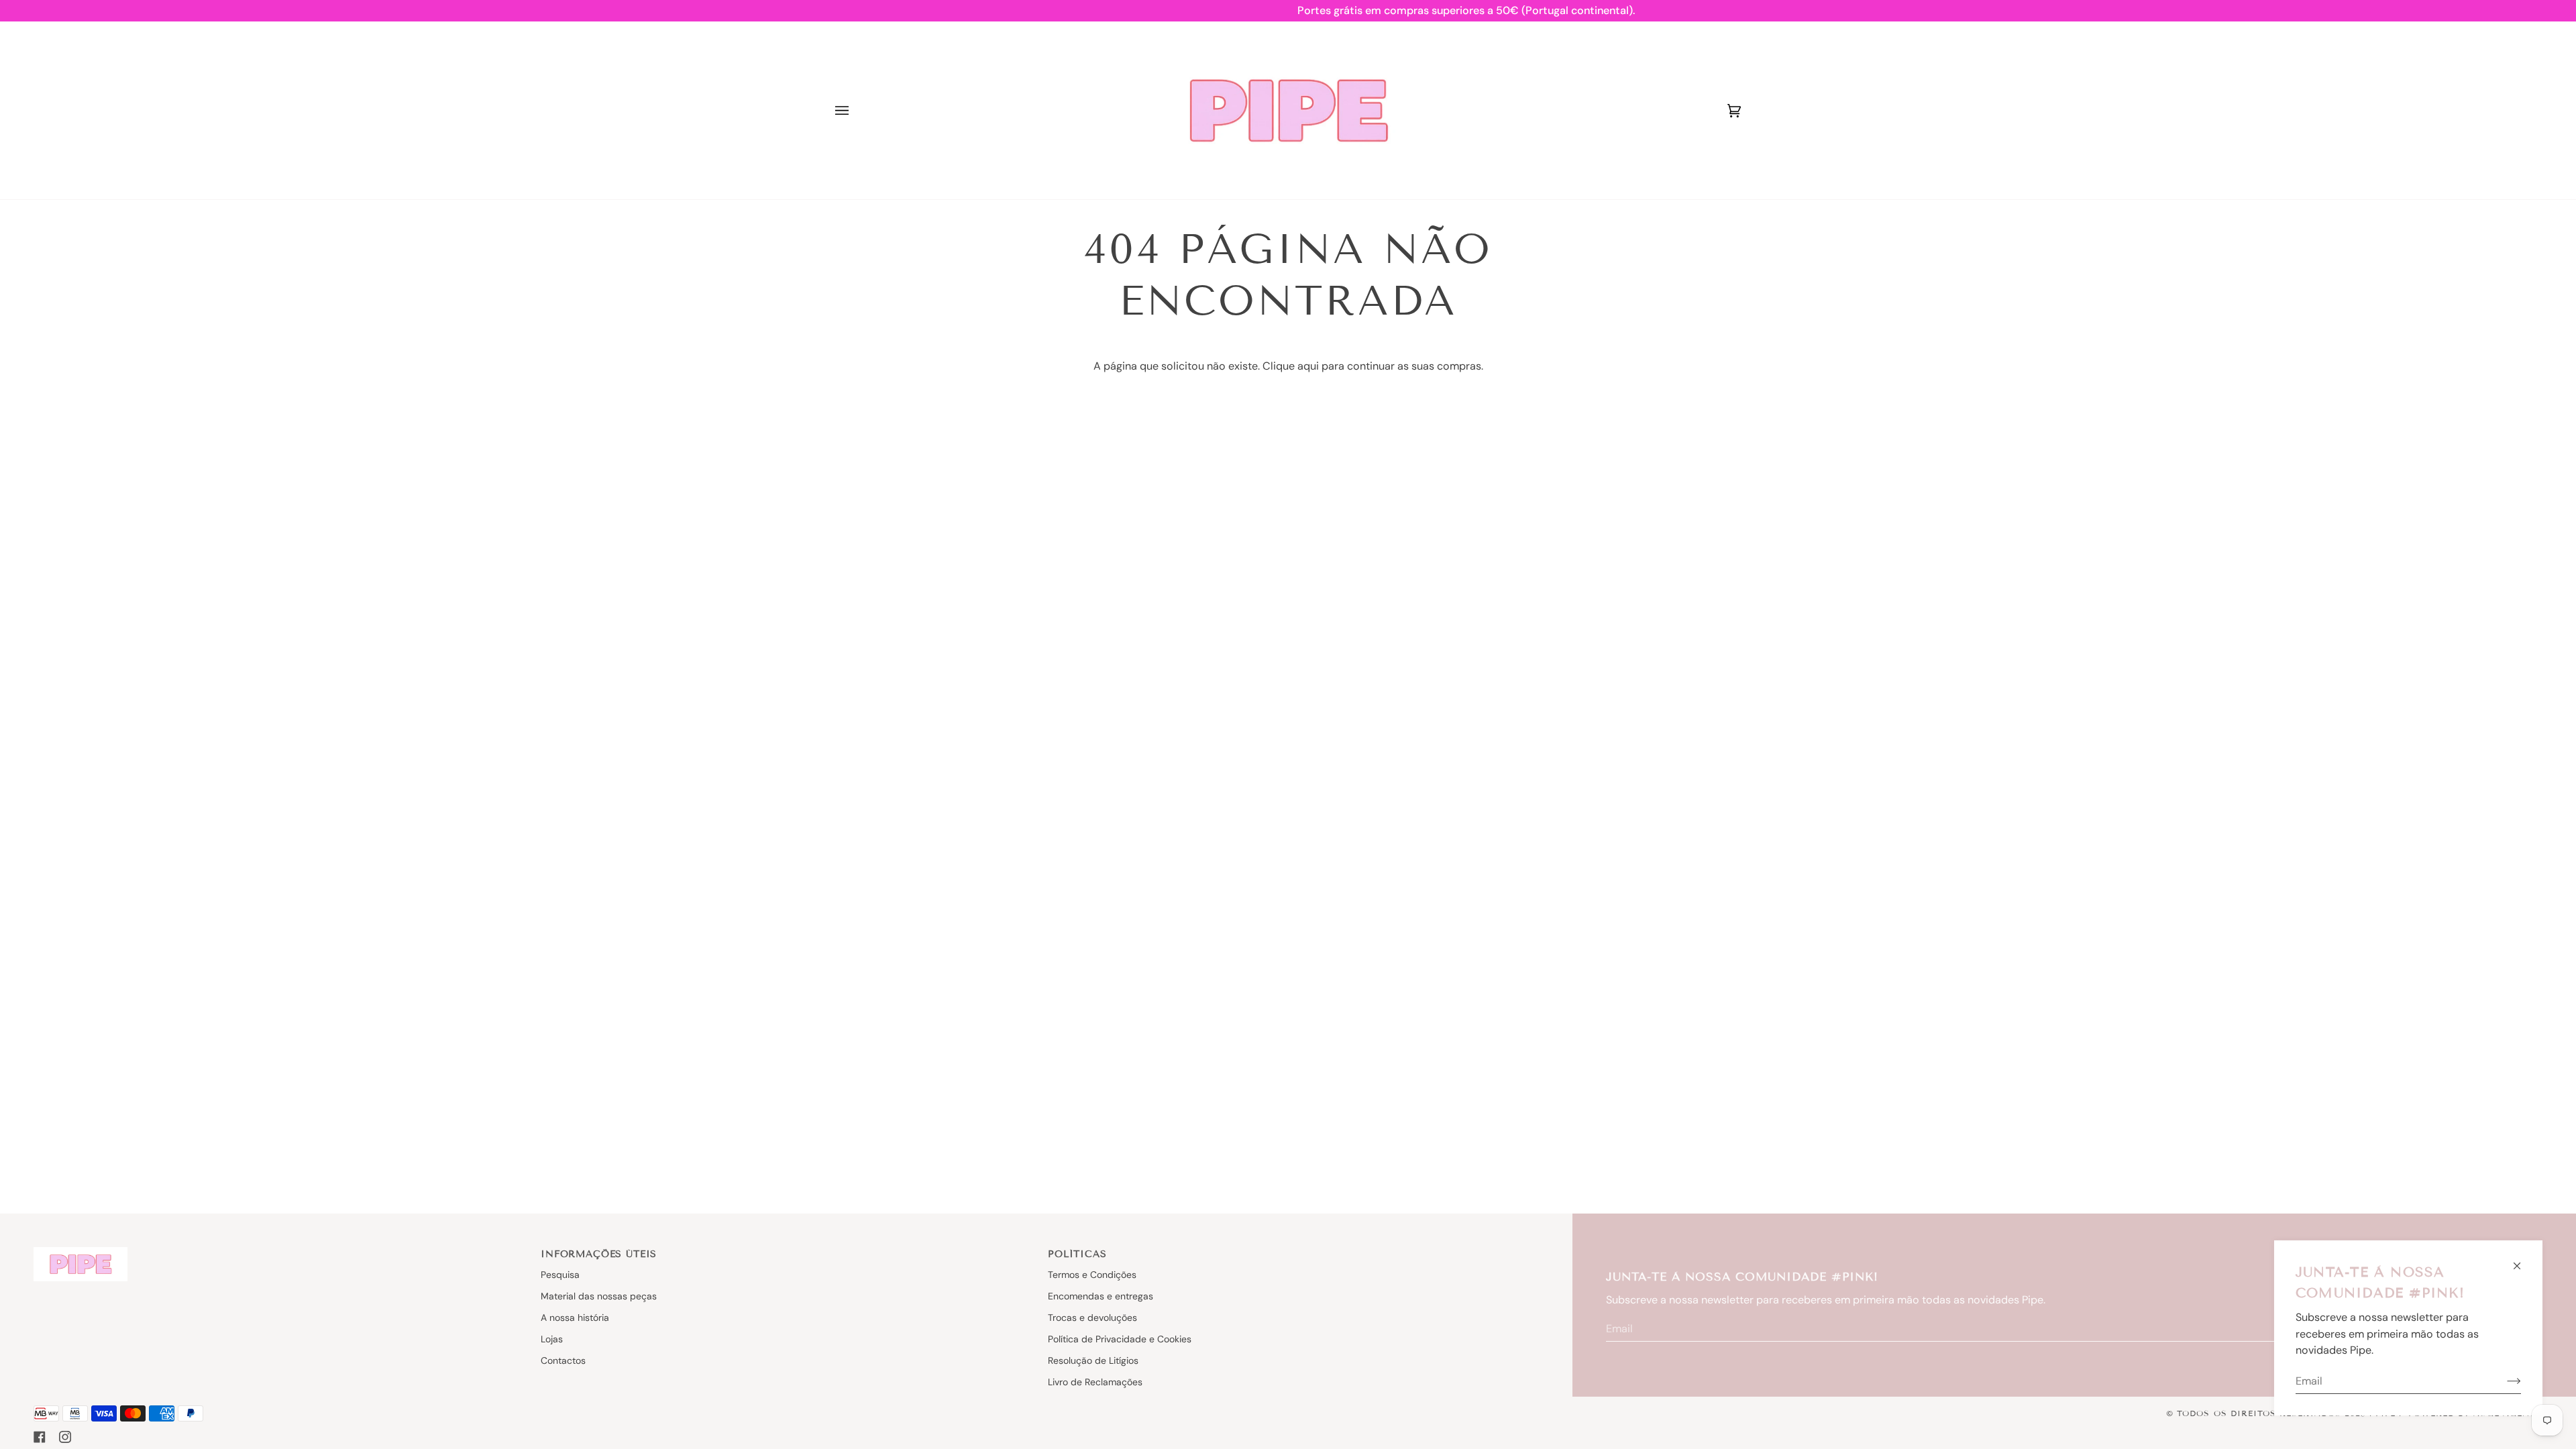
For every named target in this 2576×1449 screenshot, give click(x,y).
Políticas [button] (1077, 1254)
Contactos (563, 1360)
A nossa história (575, 1318)
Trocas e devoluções (1092, 1318)
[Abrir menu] (855, 110)
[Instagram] (65, 1437)
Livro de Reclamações (1095, 1382)
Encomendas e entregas (1101, 1296)
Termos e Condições (1092, 1275)
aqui (1308, 366)
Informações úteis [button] (599, 1254)
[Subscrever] (2503, 1381)
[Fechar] (2523, 1260)
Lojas (552, 1339)
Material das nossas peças (599, 1296)
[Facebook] (40, 1437)
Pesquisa (560, 1275)
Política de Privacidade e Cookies (1120, 1339)
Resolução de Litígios (1093, 1360)
